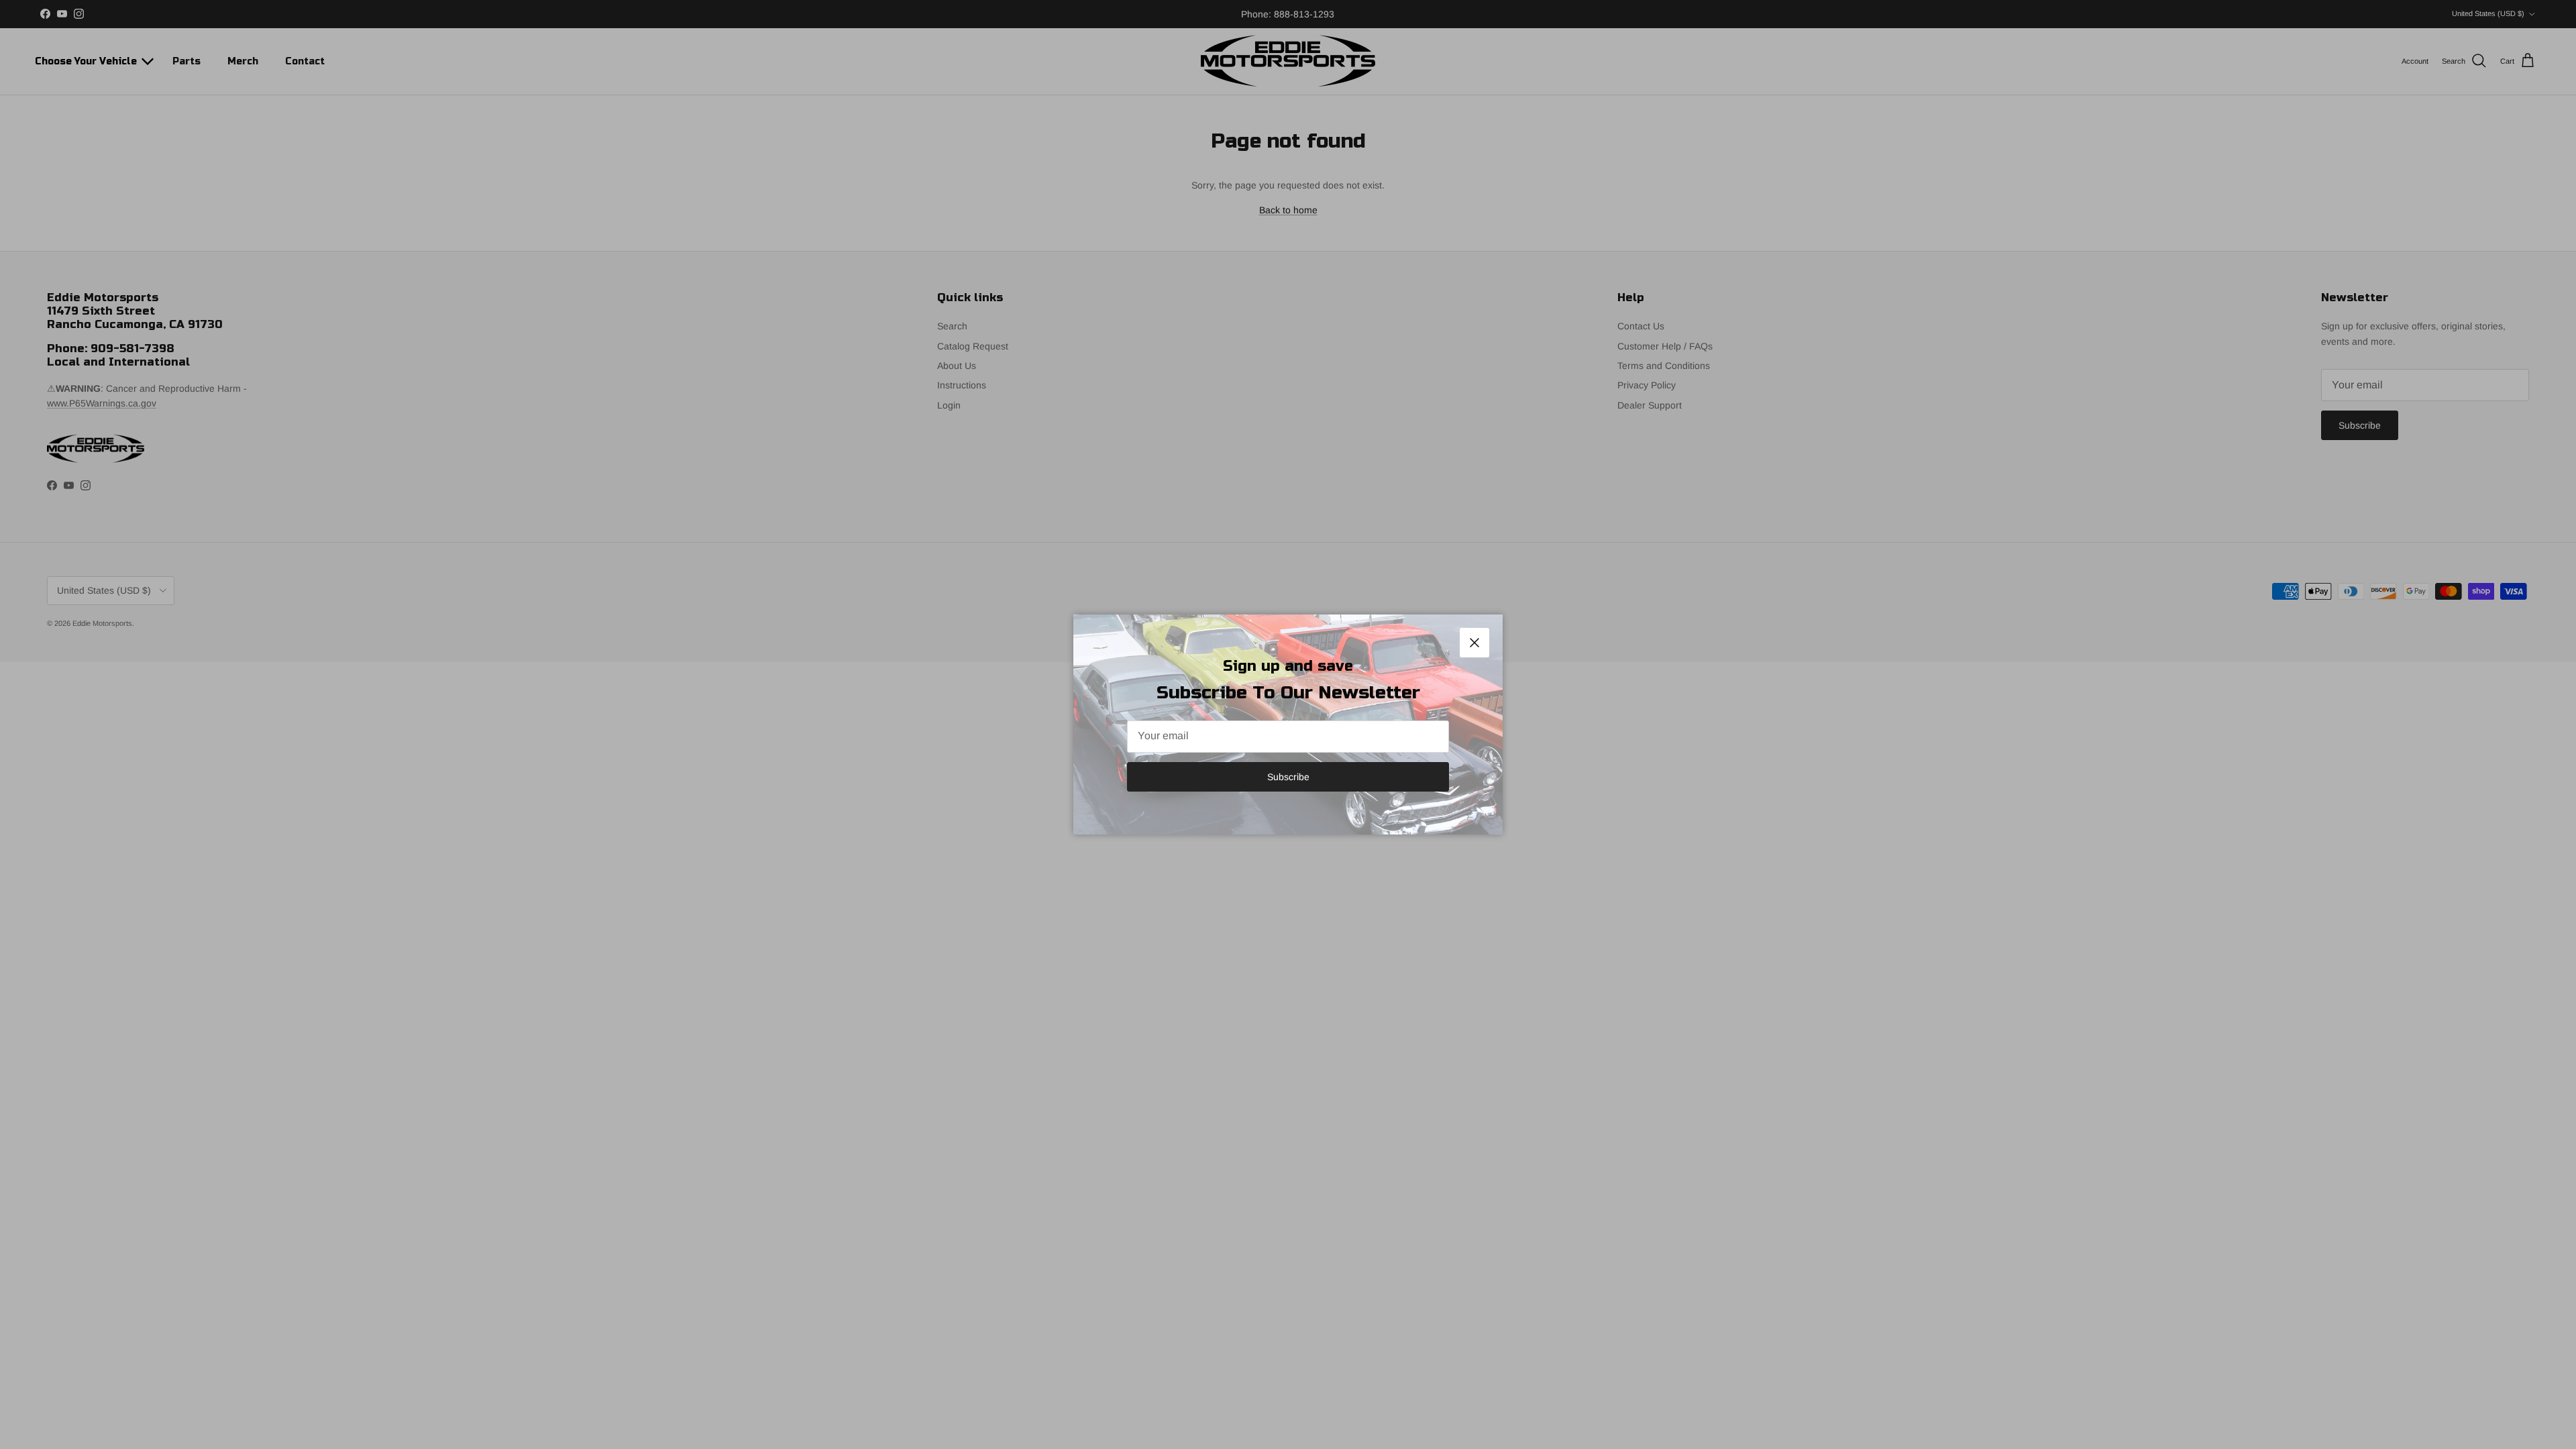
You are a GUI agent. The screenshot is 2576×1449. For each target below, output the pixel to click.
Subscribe (1288, 777)
